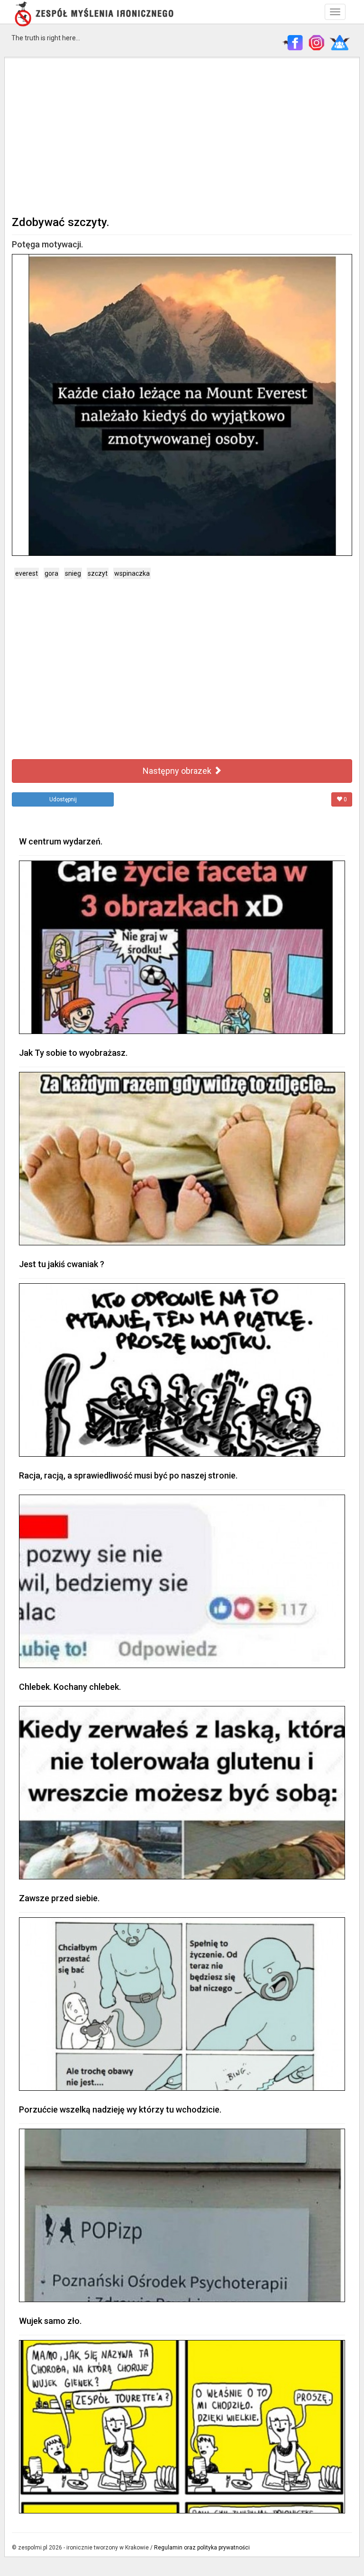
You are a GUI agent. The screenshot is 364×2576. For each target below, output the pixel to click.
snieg (73, 573)
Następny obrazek (178, 771)
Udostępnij (63, 799)
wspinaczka (132, 573)
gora (51, 573)
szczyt (98, 573)
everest (27, 573)
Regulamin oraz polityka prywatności (202, 2548)
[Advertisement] (182, 136)
